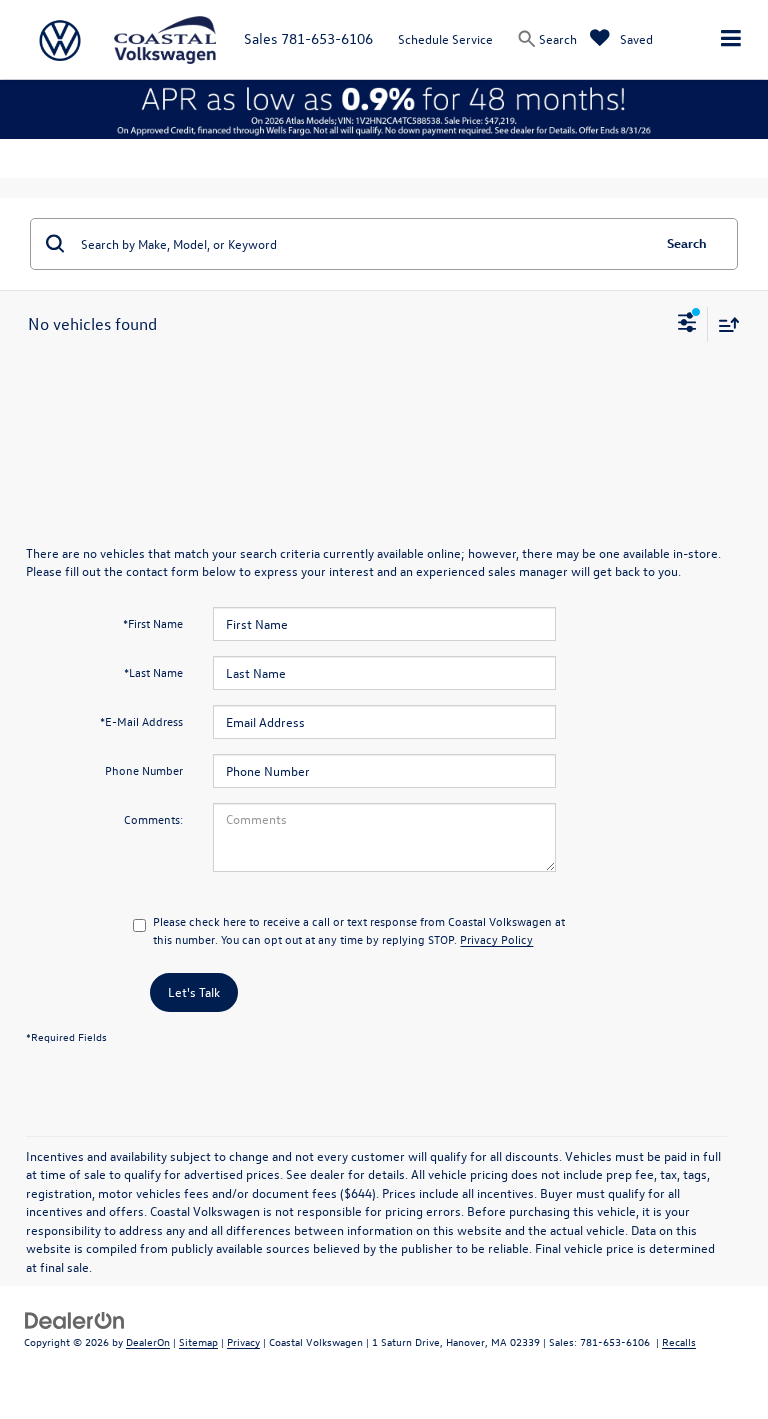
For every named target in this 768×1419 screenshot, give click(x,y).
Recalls (679, 1341)
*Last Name (153, 672)
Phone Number (144, 770)
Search (687, 242)
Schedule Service (445, 38)
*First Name (153, 623)
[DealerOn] (75, 1319)
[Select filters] (687, 325)
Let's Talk (194, 991)
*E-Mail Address (141, 721)
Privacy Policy (496, 939)
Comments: (153, 819)
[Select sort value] (724, 324)
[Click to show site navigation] (731, 39)
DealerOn (148, 1341)
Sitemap (198, 1341)
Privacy (243, 1341)
